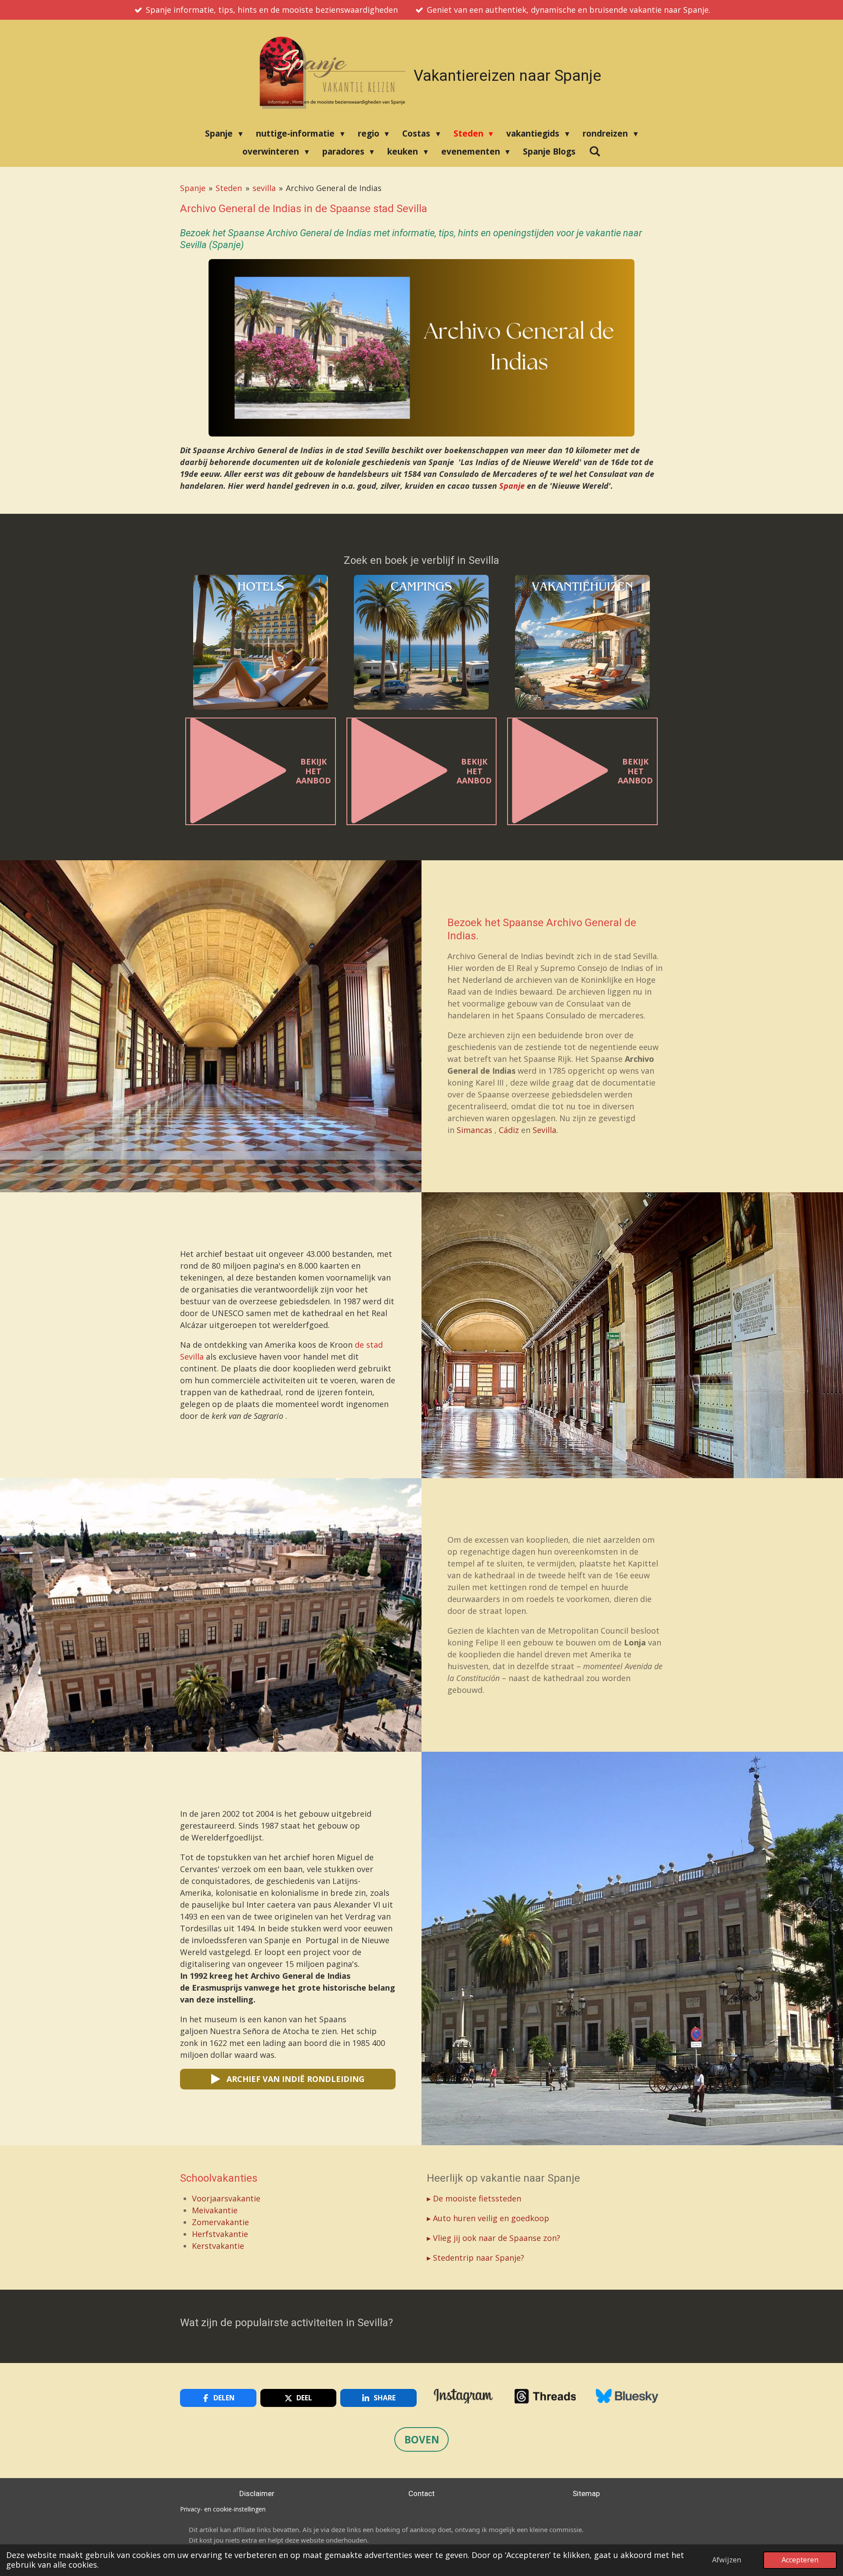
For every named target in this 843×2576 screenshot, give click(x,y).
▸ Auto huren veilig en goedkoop (488, 2218)
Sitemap (586, 2493)
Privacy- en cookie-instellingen (223, 2509)
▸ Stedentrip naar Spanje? (476, 2258)
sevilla (264, 188)
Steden (229, 188)
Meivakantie (215, 2210)
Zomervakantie (222, 2222)
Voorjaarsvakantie (226, 2198)
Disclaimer (257, 2493)
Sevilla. (545, 1130)
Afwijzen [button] (727, 2560)
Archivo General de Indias (334, 188)
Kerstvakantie (218, 2246)
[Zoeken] (595, 151)
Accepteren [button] (800, 2560)
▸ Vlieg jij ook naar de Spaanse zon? (494, 2238)
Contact (421, 2493)
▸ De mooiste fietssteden (474, 2198)
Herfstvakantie (220, 2234)
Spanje (193, 188)
